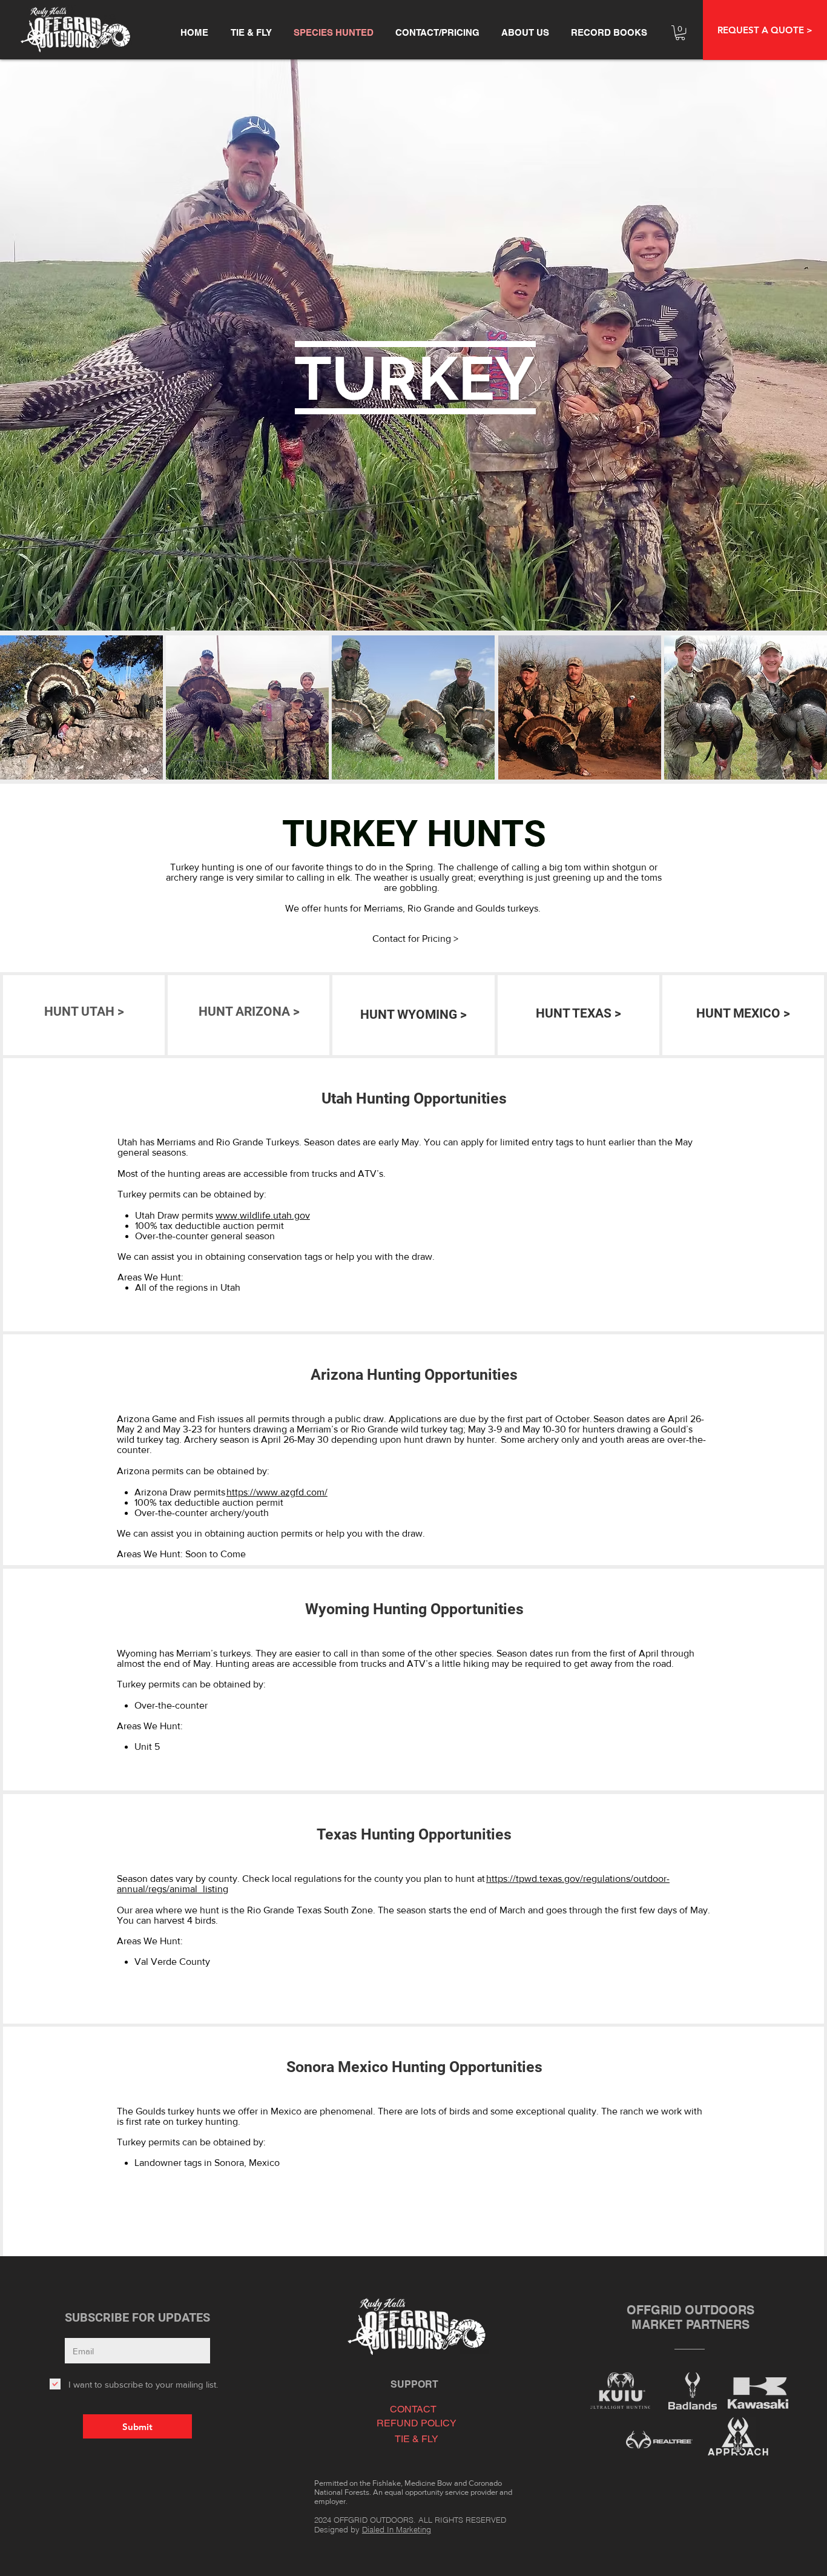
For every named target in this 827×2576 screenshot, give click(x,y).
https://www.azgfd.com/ (277, 1492)
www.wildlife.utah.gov (263, 1215)
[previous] (22, 714)
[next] (805, 714)
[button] (765, 30)
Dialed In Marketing (397, 2529)
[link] (680, 33)
